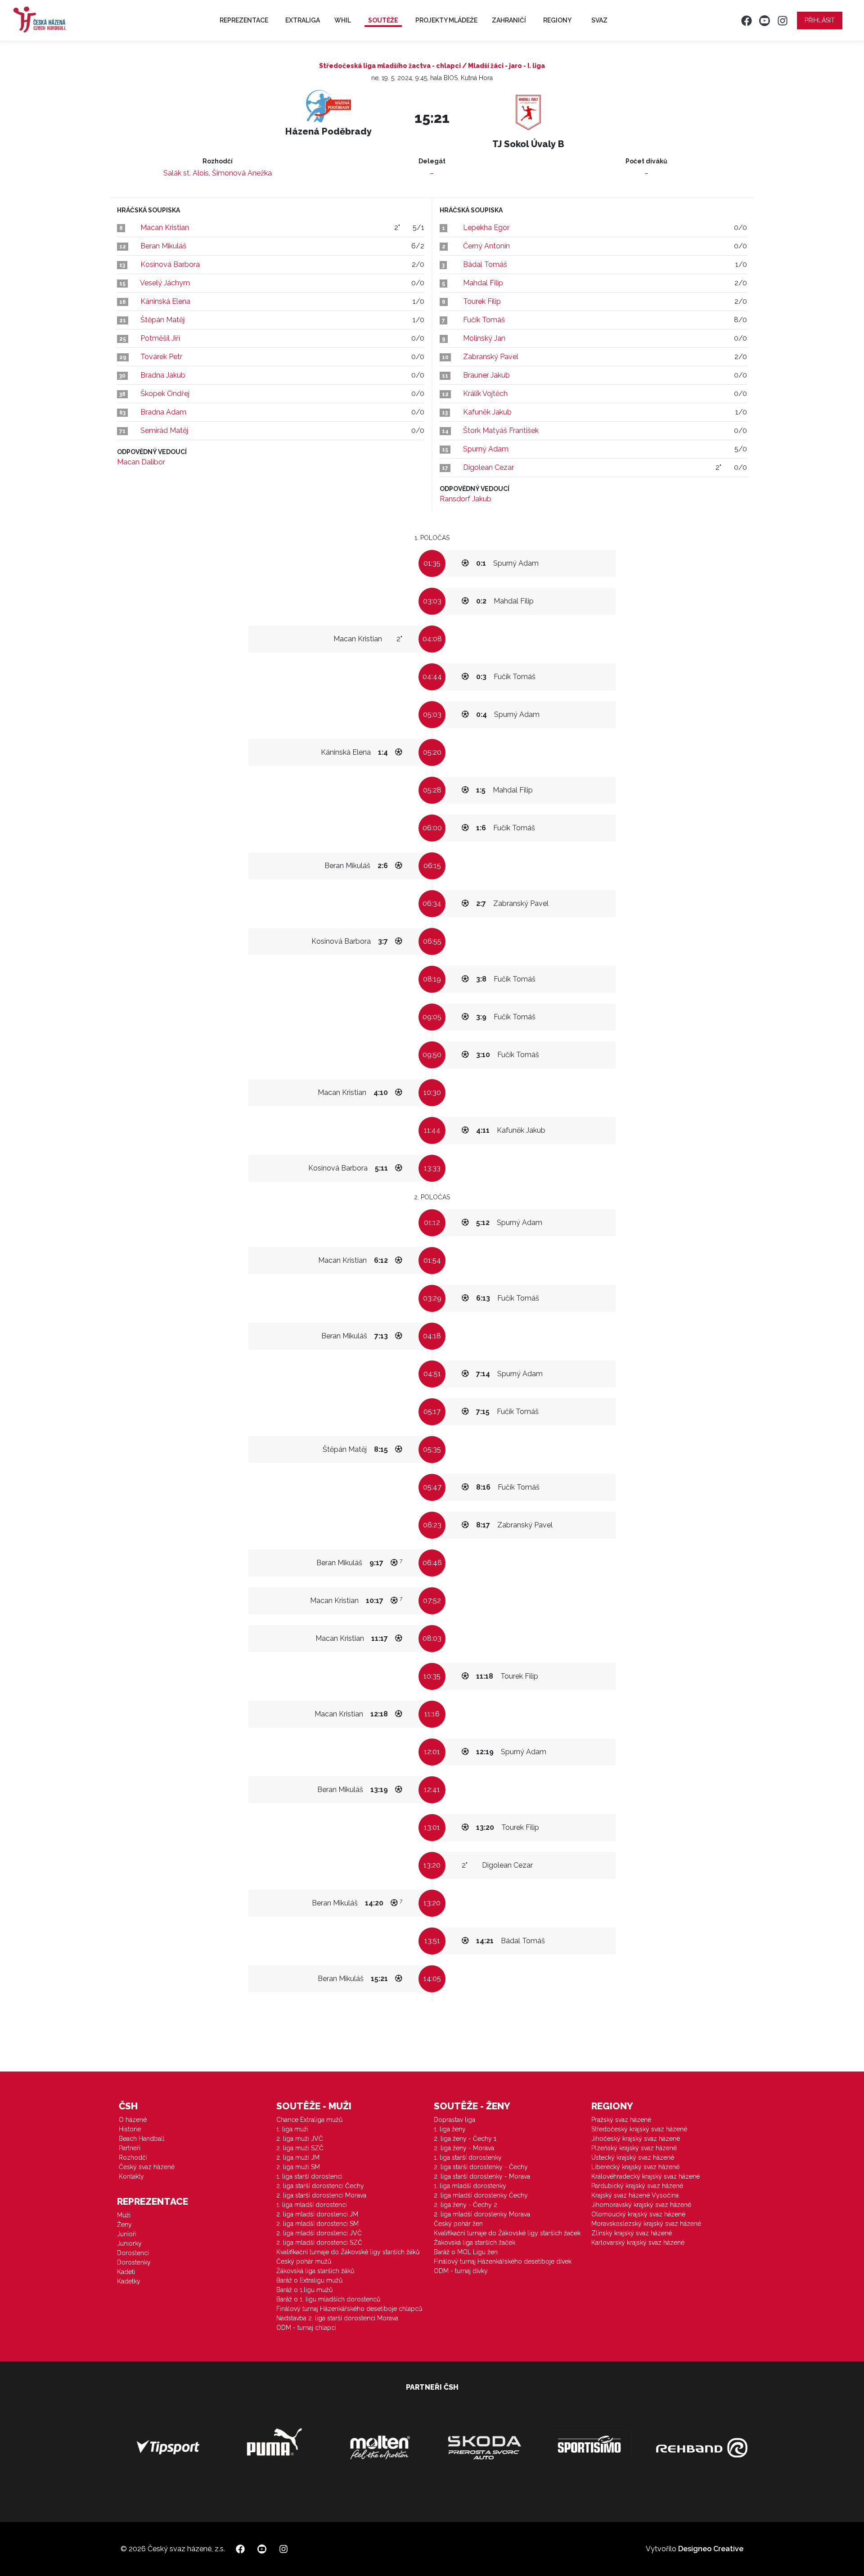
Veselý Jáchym (165, 283)
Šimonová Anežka (242, 173)
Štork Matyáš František (501, 430)
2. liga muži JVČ (300, 2139)
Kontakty (131, 2176)
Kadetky (129, 2281)
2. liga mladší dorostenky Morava (482, 2214)
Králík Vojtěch (485, 394)
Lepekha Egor (486, 227)
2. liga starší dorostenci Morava (321, 2195)
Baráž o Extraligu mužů (309, 2280)
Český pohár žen (458, 2224)
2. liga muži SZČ (300, 2148)
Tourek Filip (482, 301)
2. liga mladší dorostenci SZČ (319, 2243)
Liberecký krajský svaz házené (635, 2167)
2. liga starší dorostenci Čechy (320, 2186)
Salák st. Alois (186, 173)
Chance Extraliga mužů (309, 2120)
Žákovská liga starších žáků (315, 2271)
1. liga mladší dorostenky (470, 2186)
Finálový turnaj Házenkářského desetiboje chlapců (349, 2309)
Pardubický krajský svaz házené (637, 2186)
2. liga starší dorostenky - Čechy (481, 2167)
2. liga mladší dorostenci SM (317, 2224)
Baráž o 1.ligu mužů (304, 2290)
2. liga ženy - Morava (464, 2148)
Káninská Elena (165, 301)
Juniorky (129, 2243)
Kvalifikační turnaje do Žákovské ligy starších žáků (348, 2252)
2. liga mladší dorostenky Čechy (481, 2195)
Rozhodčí (133, 2157)
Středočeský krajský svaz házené (639, 2129)
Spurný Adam (486, 449)
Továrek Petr (161, 357)
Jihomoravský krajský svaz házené (641, 2205)
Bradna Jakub (163, 375)
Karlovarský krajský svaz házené (638, 2243)
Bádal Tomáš (485, 264)
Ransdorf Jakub (466, 499)
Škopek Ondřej (165, 394)
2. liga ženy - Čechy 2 (466, 2205)
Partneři (130, 2148)
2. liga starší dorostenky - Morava (482, 2176)
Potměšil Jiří (160, 338)
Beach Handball (142, 2139)
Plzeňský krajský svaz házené (634, 2148)
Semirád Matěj (164, 430)
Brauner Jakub (486, 375)
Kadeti (126, 2272)
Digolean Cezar (488, 467)
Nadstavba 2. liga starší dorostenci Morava (337, 2318)
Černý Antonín (486, 246)
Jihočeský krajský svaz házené (636, 2139)
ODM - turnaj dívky (461, 2271)
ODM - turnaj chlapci (306, 2328)
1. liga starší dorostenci (309, 2176)
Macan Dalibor (141, 462)
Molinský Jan (484, 338)
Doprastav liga (454, 2120)
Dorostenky (134, 2262)
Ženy (124, 2225)
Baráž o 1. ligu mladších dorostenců (328, 2299)
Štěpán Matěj (162, 320)
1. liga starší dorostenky (468, 2157)
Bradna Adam (163, 412)
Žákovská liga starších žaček (475, 2243)
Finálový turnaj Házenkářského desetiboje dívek (503, 2261)
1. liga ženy (450, 2129)
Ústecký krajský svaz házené (633, 2157)
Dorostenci (133, 2253)
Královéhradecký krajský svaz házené (646, 2176)
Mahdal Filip (483, 283)
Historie (130, 2129)
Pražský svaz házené (621, 2120)
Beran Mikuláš (163, 246)
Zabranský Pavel (491, 357)
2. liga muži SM (298, 2167)
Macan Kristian (165, 227)
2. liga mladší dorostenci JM (317, 2214)
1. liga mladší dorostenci (312, 2205)
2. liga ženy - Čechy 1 (465, 2139)
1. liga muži (292, 2129)
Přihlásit (820, 20)
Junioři (127, 2234)
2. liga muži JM (298, 2157)
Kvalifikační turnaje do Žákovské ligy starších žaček (507, 2233)
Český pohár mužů (304, 2261)
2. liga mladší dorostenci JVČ (319, 2233)
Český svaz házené (147, 2167)
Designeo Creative (711, 2549)
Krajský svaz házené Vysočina (635, 2195)
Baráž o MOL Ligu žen (466, 2252)
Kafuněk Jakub (487, 412)
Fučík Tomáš (484, 320)
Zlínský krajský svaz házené (632, 2233)
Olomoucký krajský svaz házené (638, 2214)
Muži (124, 2215)
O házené (133, 2120)
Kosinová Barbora (170, 264)
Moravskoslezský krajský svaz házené (646, 2224)
